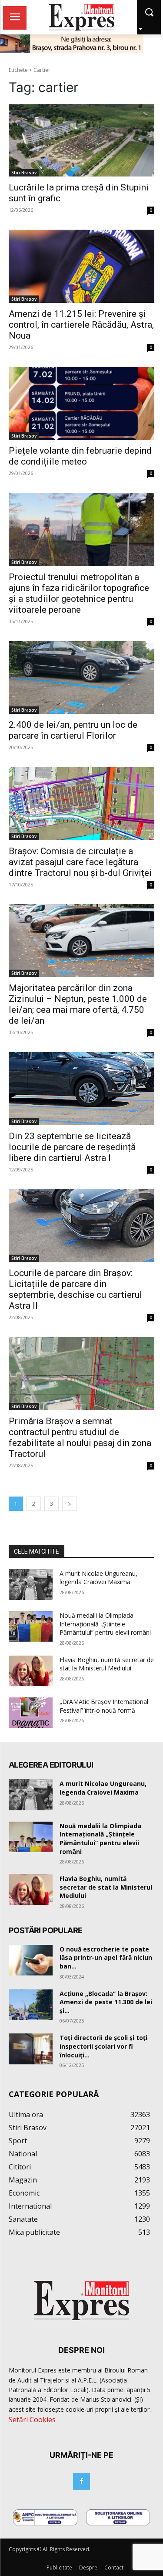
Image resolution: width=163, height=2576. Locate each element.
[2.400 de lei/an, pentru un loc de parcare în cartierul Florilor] (81, 678)
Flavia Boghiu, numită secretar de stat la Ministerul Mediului (107, 1664)
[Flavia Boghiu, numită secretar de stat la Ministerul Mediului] (31, 1671)
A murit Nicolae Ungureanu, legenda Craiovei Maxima (98, 1578)
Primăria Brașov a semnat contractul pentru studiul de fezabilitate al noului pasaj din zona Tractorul (80, 1437)
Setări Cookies (32, 2420)
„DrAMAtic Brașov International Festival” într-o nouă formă (104, 1706)
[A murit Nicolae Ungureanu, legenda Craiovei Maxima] (31, 1585)
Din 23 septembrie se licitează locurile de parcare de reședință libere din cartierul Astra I (72, 1147)
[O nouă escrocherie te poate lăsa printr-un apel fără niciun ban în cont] (31, 1960)
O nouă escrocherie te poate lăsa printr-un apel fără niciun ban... (106, 1958)
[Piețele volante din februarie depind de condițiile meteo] (81, 404)
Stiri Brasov (24, 173)
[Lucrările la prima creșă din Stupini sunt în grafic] (81, 140)
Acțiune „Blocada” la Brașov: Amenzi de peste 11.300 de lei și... (106, 2002)
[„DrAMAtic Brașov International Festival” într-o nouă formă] (31, 1713)
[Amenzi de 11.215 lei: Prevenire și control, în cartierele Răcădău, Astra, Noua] (81, 266)
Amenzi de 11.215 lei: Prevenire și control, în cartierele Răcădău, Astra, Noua (81, 325)
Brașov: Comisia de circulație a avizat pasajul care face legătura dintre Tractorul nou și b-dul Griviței (80, 862)
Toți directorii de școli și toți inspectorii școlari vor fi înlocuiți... (103, 2046)
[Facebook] (81, 2481)
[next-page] (70, 1504)
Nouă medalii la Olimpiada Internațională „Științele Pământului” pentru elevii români (105, 1624)
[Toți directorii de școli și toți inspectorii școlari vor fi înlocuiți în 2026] (31, 2049)
